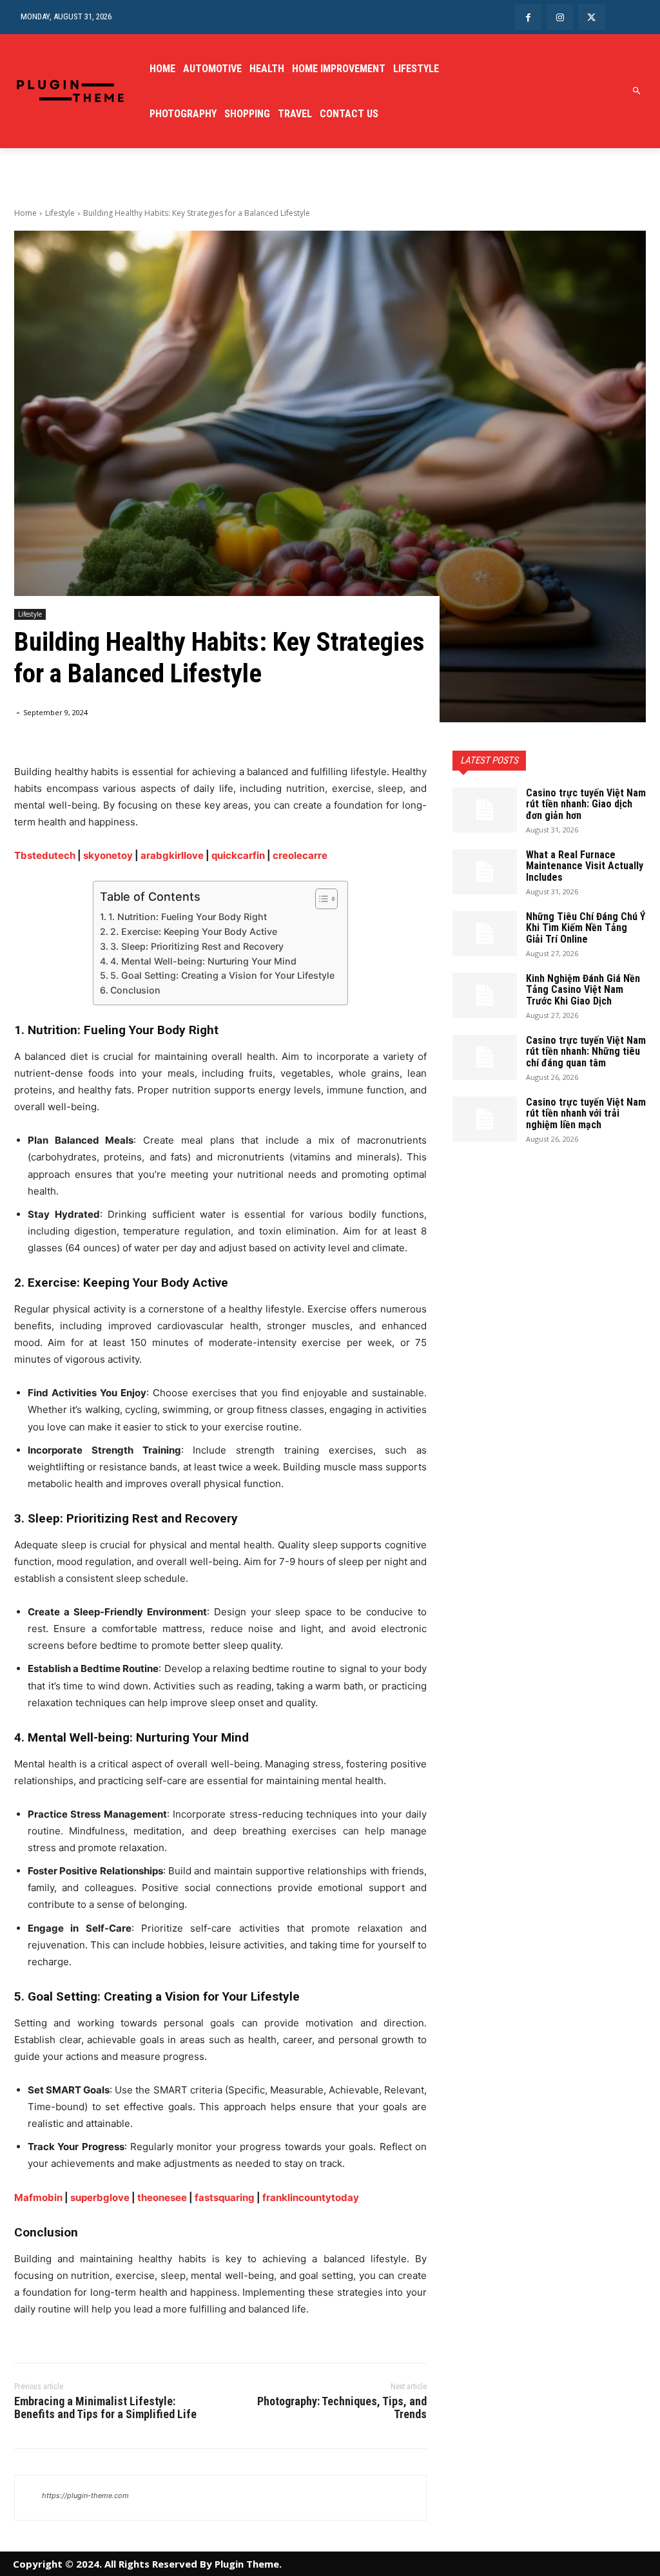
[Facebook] (528, 17)
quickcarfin (238, 855)
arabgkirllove (172, 855)
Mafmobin (38, 2197)
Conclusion (135, 990)
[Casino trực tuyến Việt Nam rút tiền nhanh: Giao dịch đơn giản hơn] (485, 810)
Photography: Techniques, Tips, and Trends (342, 2408)
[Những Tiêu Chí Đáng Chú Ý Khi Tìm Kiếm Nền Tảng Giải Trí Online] (485, 934)
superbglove (100, 2197)
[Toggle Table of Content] (320, 899)
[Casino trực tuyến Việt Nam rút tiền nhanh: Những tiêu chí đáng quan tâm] (485, 1057)
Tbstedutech (45, 855)
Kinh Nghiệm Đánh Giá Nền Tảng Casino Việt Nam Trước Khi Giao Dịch (583, 990)
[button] (637, 91)
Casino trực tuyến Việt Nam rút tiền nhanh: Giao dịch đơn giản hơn (586, 804)
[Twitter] (591, 17)
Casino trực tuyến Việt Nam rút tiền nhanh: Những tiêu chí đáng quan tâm (586, 1052)
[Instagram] (560, 17)
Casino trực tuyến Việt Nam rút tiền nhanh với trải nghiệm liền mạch (586, 1113)
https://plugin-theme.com (85, 2495)
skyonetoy (108, 855)
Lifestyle (60, 213)
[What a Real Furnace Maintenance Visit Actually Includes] (485, 872)
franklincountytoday (311, 2197)
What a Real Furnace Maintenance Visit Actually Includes (585, 866)
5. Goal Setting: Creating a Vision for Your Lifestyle (222, 975)
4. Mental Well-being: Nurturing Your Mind (203, 961)
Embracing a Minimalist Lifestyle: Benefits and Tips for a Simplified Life (105, 2408)
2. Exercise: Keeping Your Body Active (194, 931)
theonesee (162, 2197)
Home (25, 213)
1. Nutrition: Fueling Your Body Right (188, 917)
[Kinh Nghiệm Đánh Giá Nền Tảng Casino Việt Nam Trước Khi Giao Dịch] (485, 995)
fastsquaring (225, 2197)
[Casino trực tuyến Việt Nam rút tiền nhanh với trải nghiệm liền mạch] (485, 1119)
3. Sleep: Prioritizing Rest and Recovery (197, 946)
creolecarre (300, 855)
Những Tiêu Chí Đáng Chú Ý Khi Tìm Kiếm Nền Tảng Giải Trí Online (586, 928)
